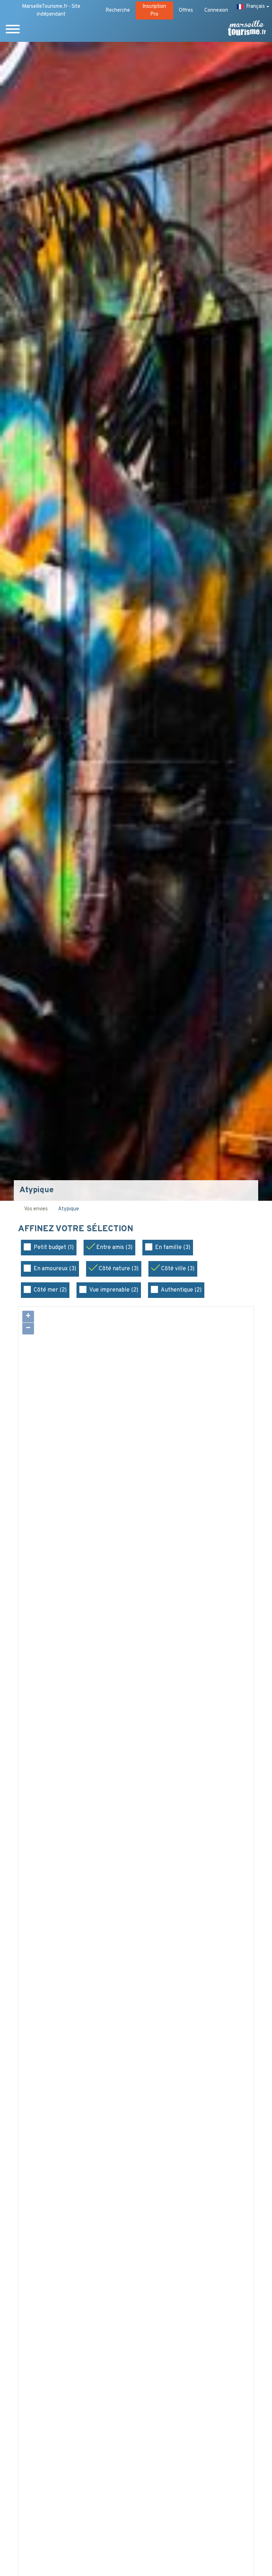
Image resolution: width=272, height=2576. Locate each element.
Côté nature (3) (119, 1269)
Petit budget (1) (54, 1248)
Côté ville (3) (178, 1269)
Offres (186, 10)
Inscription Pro (154, 10)
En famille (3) (173, 1248)
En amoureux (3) (55, 1269)
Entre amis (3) (114, 1248)
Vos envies (36, 1209)
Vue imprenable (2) (114, 1290)
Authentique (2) (181, 1290)
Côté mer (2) (50, 1290)
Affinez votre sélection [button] (77, 1229)
